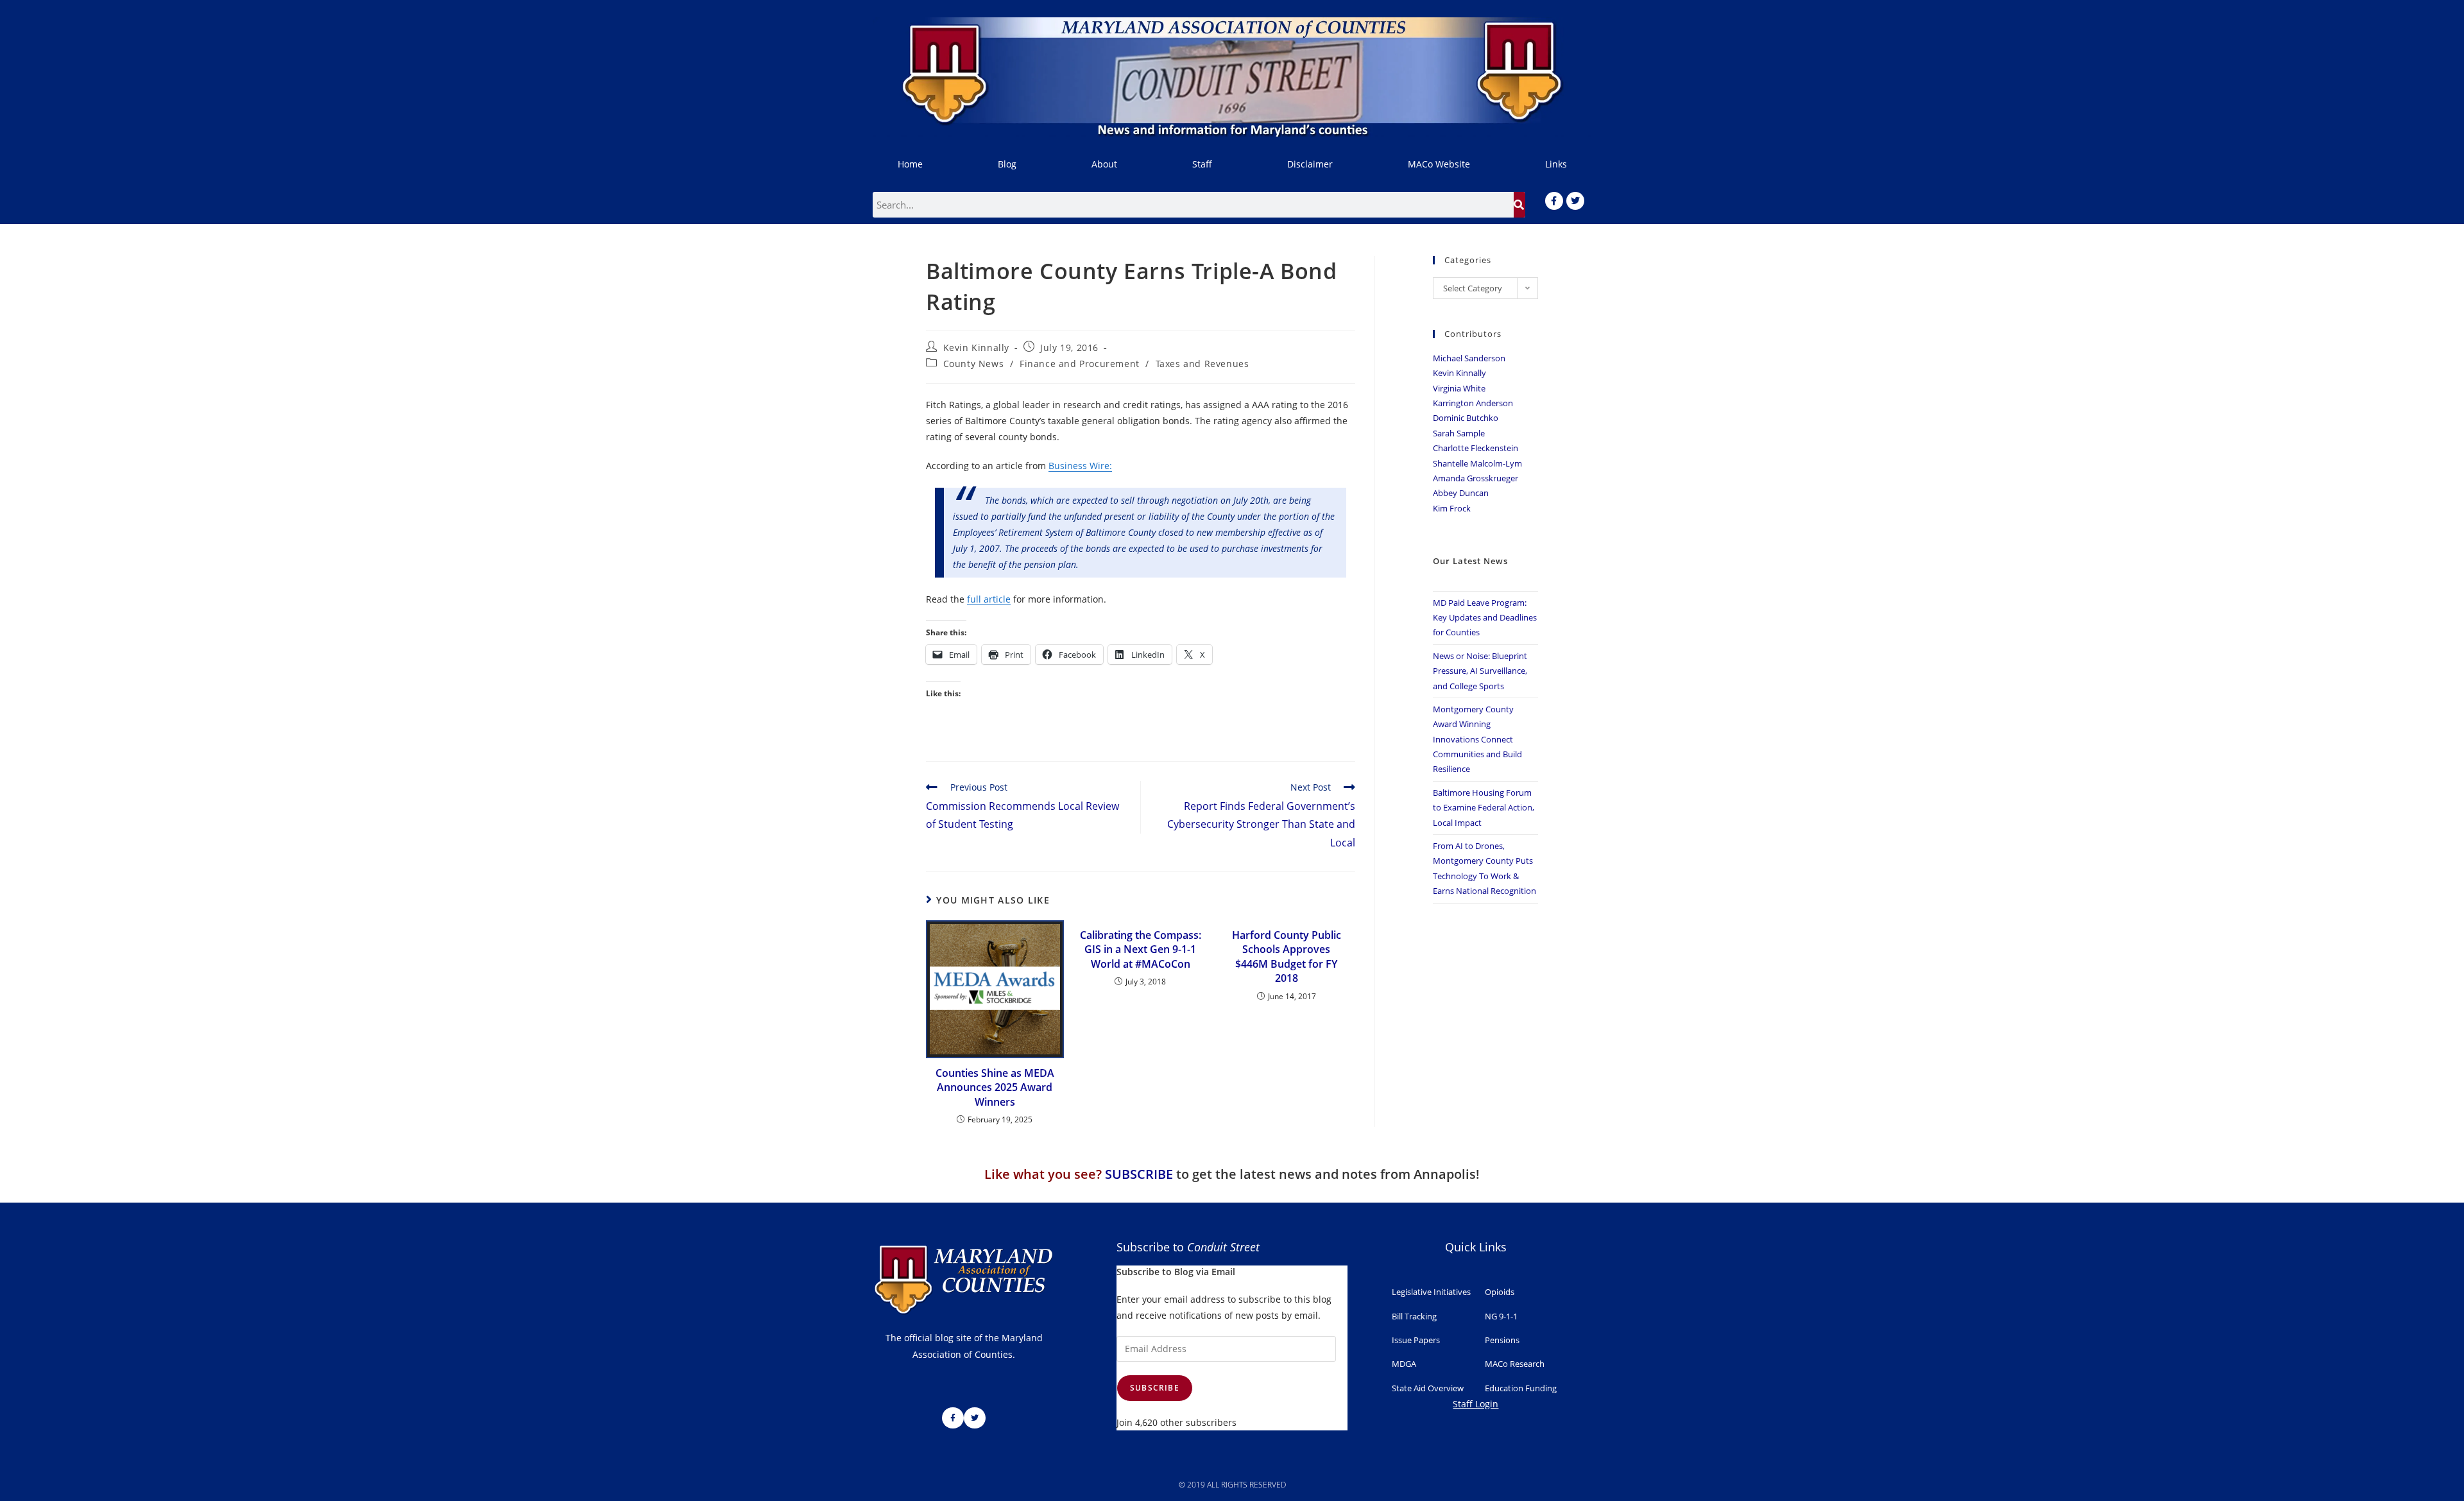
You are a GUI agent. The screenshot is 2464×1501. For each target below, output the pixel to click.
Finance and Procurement (1080, 364)
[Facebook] (1554, 201)
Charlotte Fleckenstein (1476, 448)
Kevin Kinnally (976, 347)
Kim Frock (1452, 508)
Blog (1007, 164)
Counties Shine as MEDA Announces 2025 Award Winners (995, 1087)
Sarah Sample (1459, 433)
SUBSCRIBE (1139, 1174)
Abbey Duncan (1461, 493)
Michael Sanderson (1469, 358)
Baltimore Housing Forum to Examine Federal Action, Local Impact (1484, 808)
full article (989, 599)
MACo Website (1439, 164)
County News (974, 364)
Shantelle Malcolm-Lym (1477, 463)
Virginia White (1459, 388)
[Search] (1519, 205)
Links (1556, 164)
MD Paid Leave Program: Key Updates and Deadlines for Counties (1485, 618)
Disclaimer (1310, 164)
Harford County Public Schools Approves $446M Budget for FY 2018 (1287, 956)
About (1104, 164)
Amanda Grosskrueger (1476, 478)
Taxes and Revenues (1202, 364)
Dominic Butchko (1466, 418)
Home (910, 164)
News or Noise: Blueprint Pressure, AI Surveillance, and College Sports (1480, 671)
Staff (1202, 164)
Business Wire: (1080, 466)
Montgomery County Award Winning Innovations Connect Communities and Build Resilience (1477, 739)
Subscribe (1155, 1388)
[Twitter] (1575, 201)
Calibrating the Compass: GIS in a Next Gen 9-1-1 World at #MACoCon (1141, 949)
